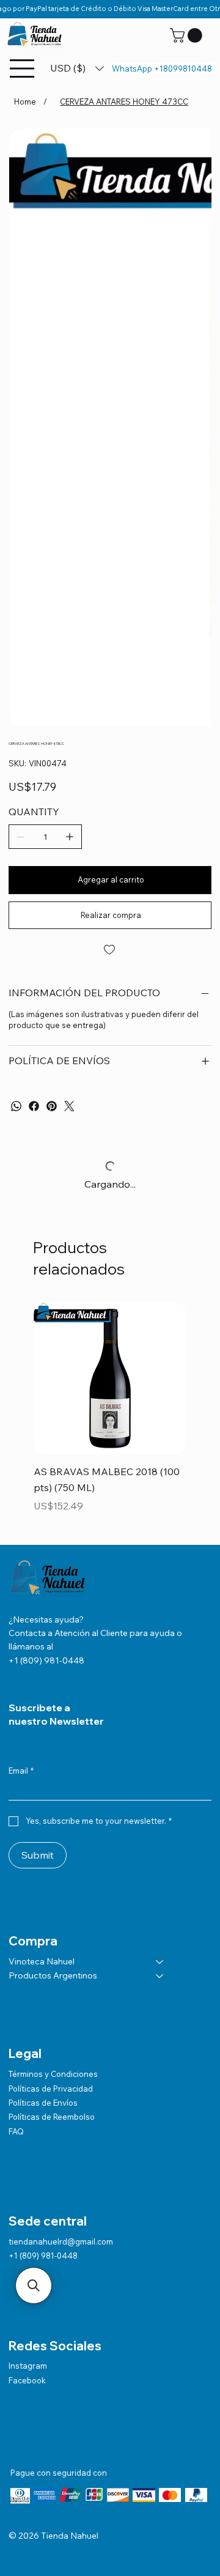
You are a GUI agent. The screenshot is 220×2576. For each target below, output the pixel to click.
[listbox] (77, 68)
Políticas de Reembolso (52, 2117)
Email (21, 1771)
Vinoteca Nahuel (42, 1961)
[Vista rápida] (110, 1379)
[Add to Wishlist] (110, 950)
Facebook (27, 2380)
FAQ (16, 2131)
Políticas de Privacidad (51, 2089)
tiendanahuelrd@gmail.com (61, 2241)
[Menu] (23, 68)
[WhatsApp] (16, 1106)
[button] (188, 35)
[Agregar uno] (70, 837)
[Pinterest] (52, 1106)
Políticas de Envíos (43, 2103)
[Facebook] (34, 1106)
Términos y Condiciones (53, 2074)
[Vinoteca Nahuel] (160, 1962)
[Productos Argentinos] (160, 1976)
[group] (110, 1416)
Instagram (28, 2366)
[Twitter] (69, 1106)
